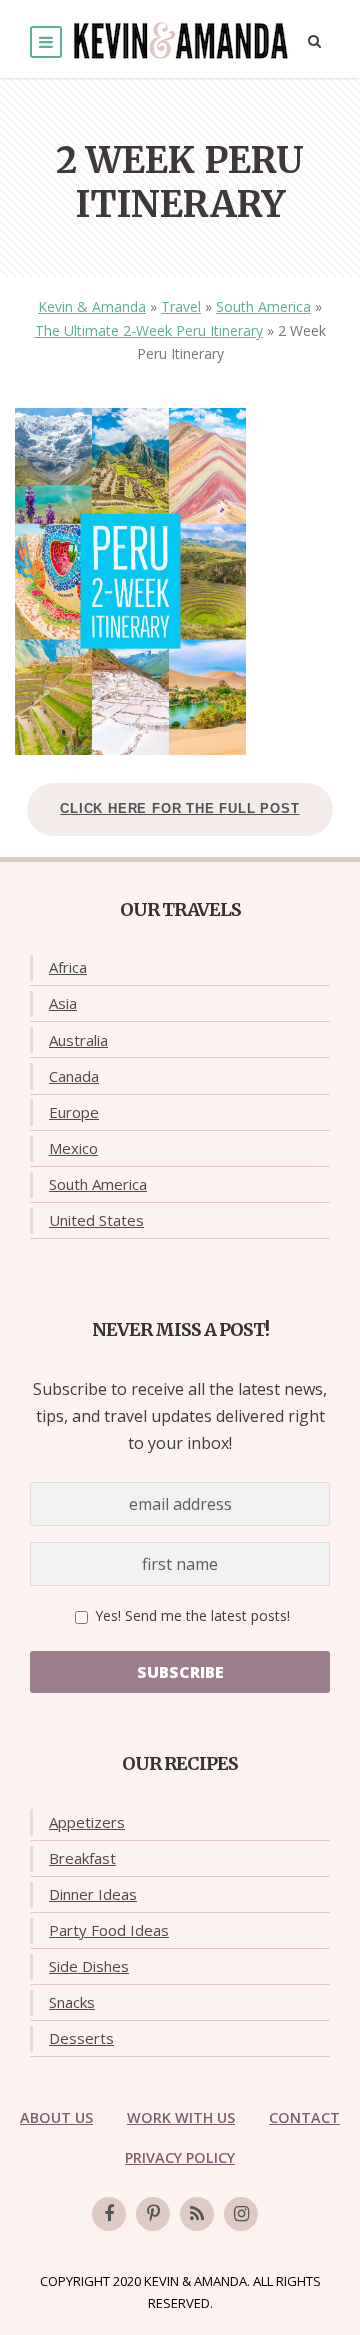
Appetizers (87, 1822)
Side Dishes (89, 1966)
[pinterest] (153, 2214)
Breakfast (82, 1858)
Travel (181, 306)
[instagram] (241, 2214)
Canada (74, 1076)
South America (263, 306)
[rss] (197, 2214)
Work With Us (181, 2117)
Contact (304, 2117)
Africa (68, 967)
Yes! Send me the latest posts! (190, 1615)
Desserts (81, 2038)
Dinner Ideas (93, 1894)
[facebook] (109, 2214)
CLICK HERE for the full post (179, 808)
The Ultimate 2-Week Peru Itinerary (149, 330)
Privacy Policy (180, 2157)
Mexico (73, 1148)
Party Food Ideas (109, 1930)
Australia (78, 1040)
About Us (56, 2117)
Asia (63, 1003)
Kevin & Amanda (92, 306)
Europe (74, 1112)
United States (96, 1220)
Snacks (72, 2002)
